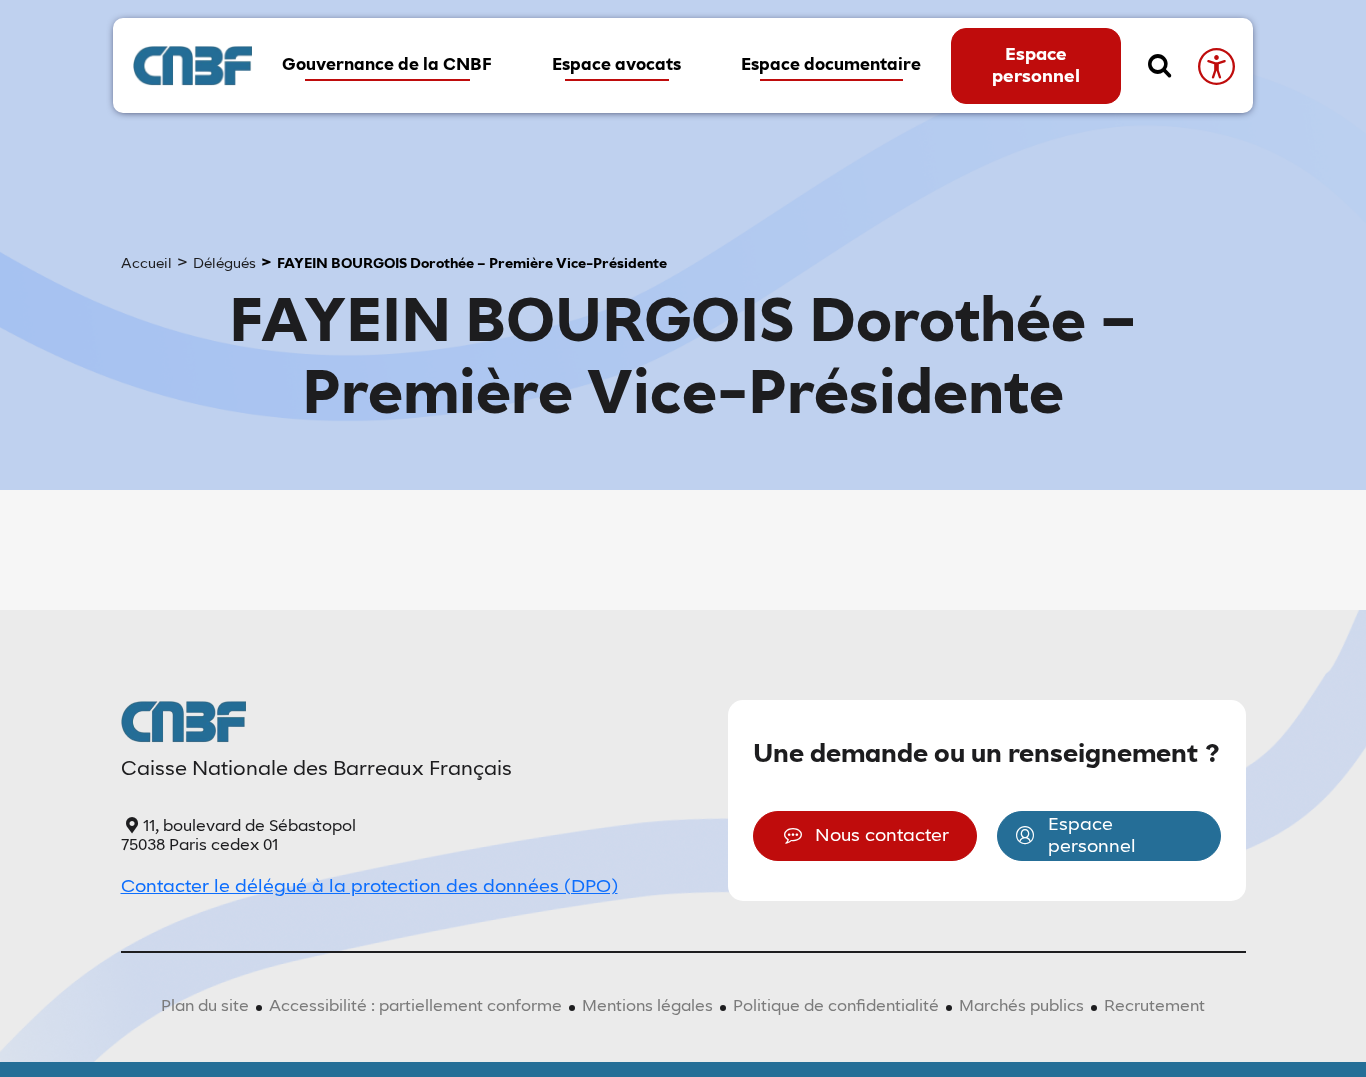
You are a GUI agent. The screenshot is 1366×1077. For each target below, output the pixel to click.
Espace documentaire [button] (831, 65)
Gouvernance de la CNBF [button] (387, 65)
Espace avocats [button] (616, 65)
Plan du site (205, 1007)
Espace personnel (1036, 66)
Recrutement (1154, 1007)
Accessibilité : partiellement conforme (415, 1007)
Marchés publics (1021, 1007)
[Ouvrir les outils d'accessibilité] (1215, 65)
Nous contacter (882, 836)
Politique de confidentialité (836, 1007)
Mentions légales (647, 1007)
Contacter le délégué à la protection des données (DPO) (369, 887)
